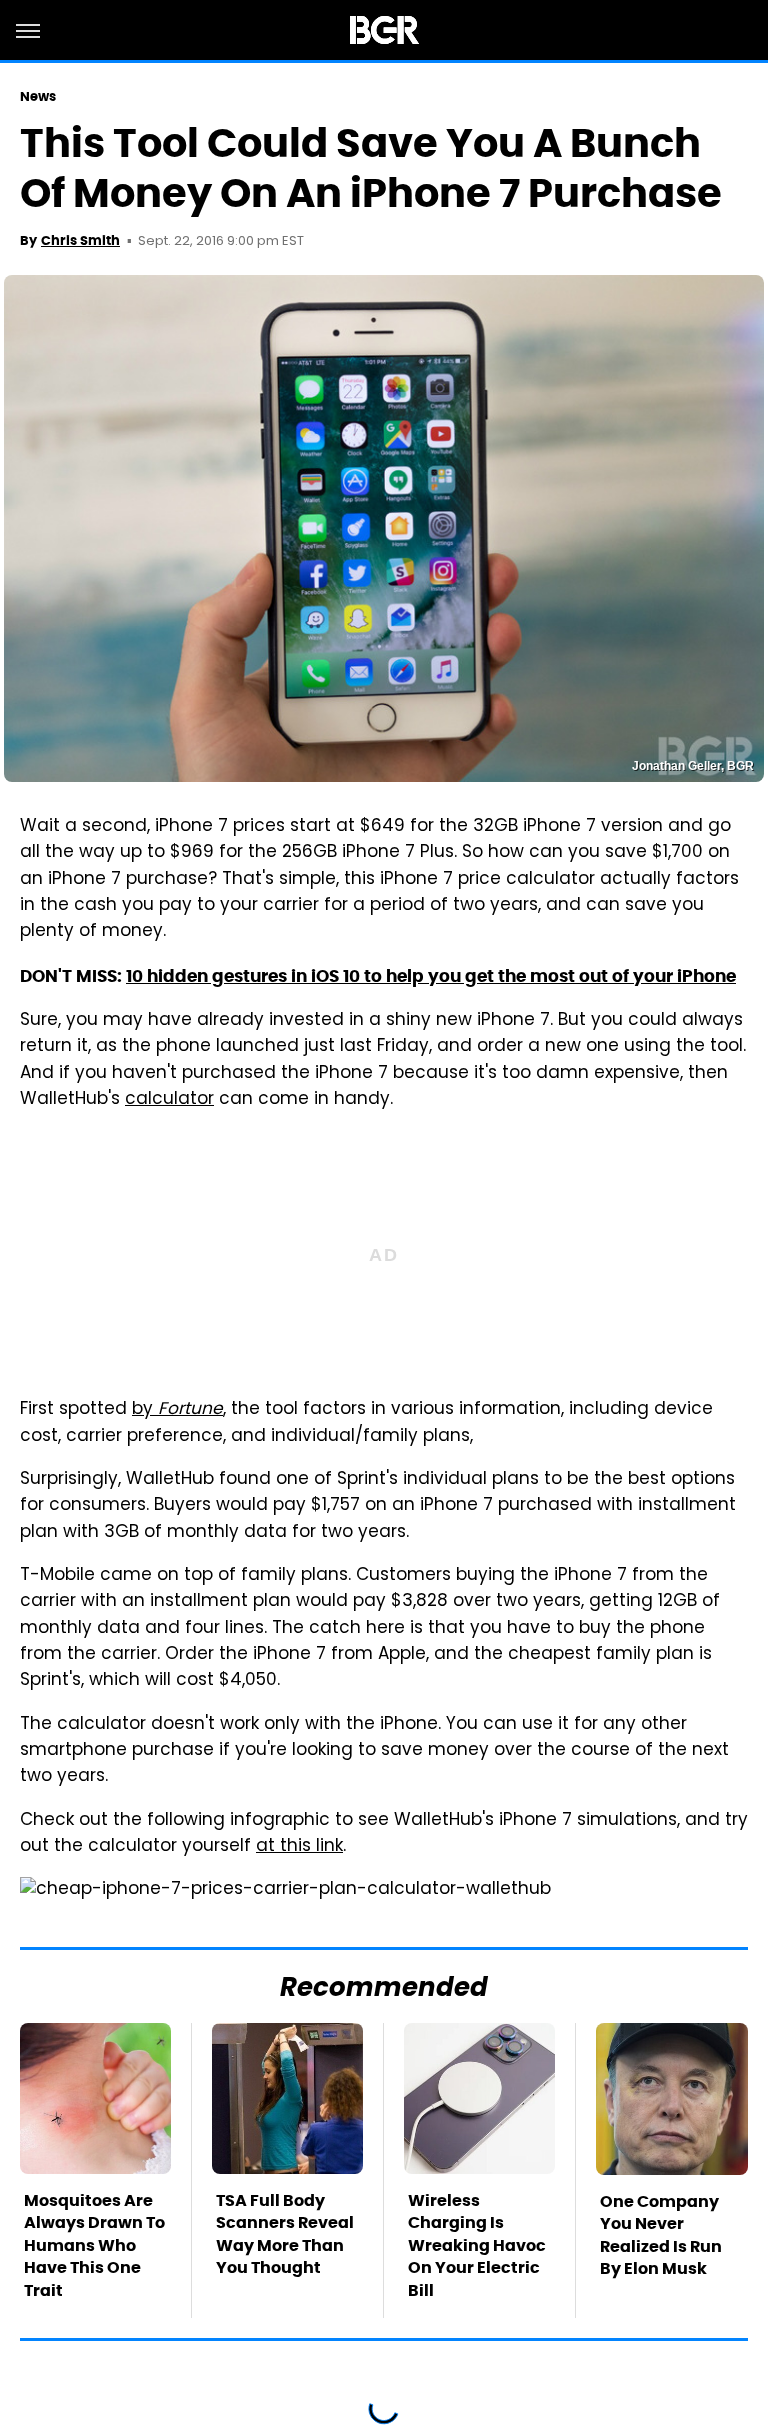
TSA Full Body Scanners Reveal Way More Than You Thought (285, 2234)
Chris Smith (80, 240)
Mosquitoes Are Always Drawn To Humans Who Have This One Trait (94, 2245)
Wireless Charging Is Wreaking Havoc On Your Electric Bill (477, 2245)
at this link (299, 1847)
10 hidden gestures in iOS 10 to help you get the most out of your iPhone (431, 976)
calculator (169, 1100)
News (38, 96)
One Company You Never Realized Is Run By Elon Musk (661, 2235)
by (177, 1410)
